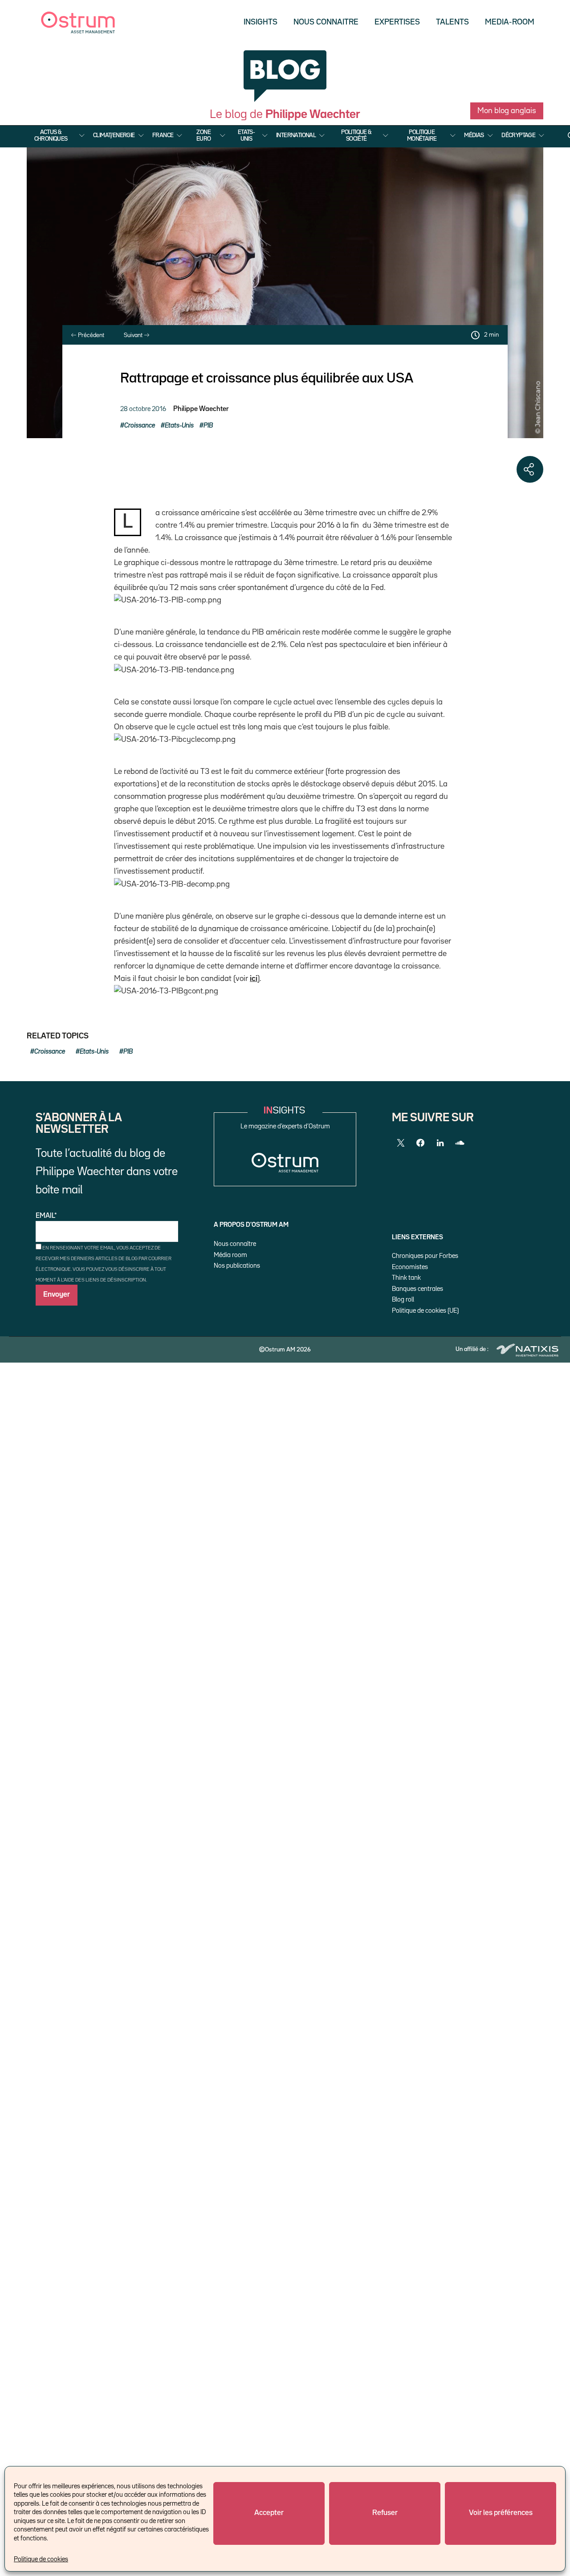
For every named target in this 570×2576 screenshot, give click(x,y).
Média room (230, 1255)
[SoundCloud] (460, 1143)
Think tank (406, 1278)
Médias (474, 135)
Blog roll (403, 1300)
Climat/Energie (114, 135)
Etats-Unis (246, 135)
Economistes (410, 1267)
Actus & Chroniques (51, 135)
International (296, 135)
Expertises (397, 22)
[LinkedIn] (440, 1143)
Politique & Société (356, 135)
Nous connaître (235, 1244)
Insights (261, 22)
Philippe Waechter (201, 409)
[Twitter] (401, 1143)
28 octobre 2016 (143, 409)
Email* (46, 1216)
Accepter (269, 2513)
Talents (452, 22)
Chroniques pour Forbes (425, 1256)
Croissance (140, 425)
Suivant (134, 335)
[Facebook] (420, 1143)
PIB (208, 425)
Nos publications (237, 1266)
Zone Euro (204, 135)
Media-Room (510, 22)
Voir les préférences (501, 2513)
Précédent (90, 335)
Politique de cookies (41, 2559)
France (163, 135)
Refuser (385, 2513)
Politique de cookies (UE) (425, 1311)
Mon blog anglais (507, 111)
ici (254, 979)
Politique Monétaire (422, 135)
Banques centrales (417, 1289)
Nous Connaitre (326, 22)
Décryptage (518, 135)
